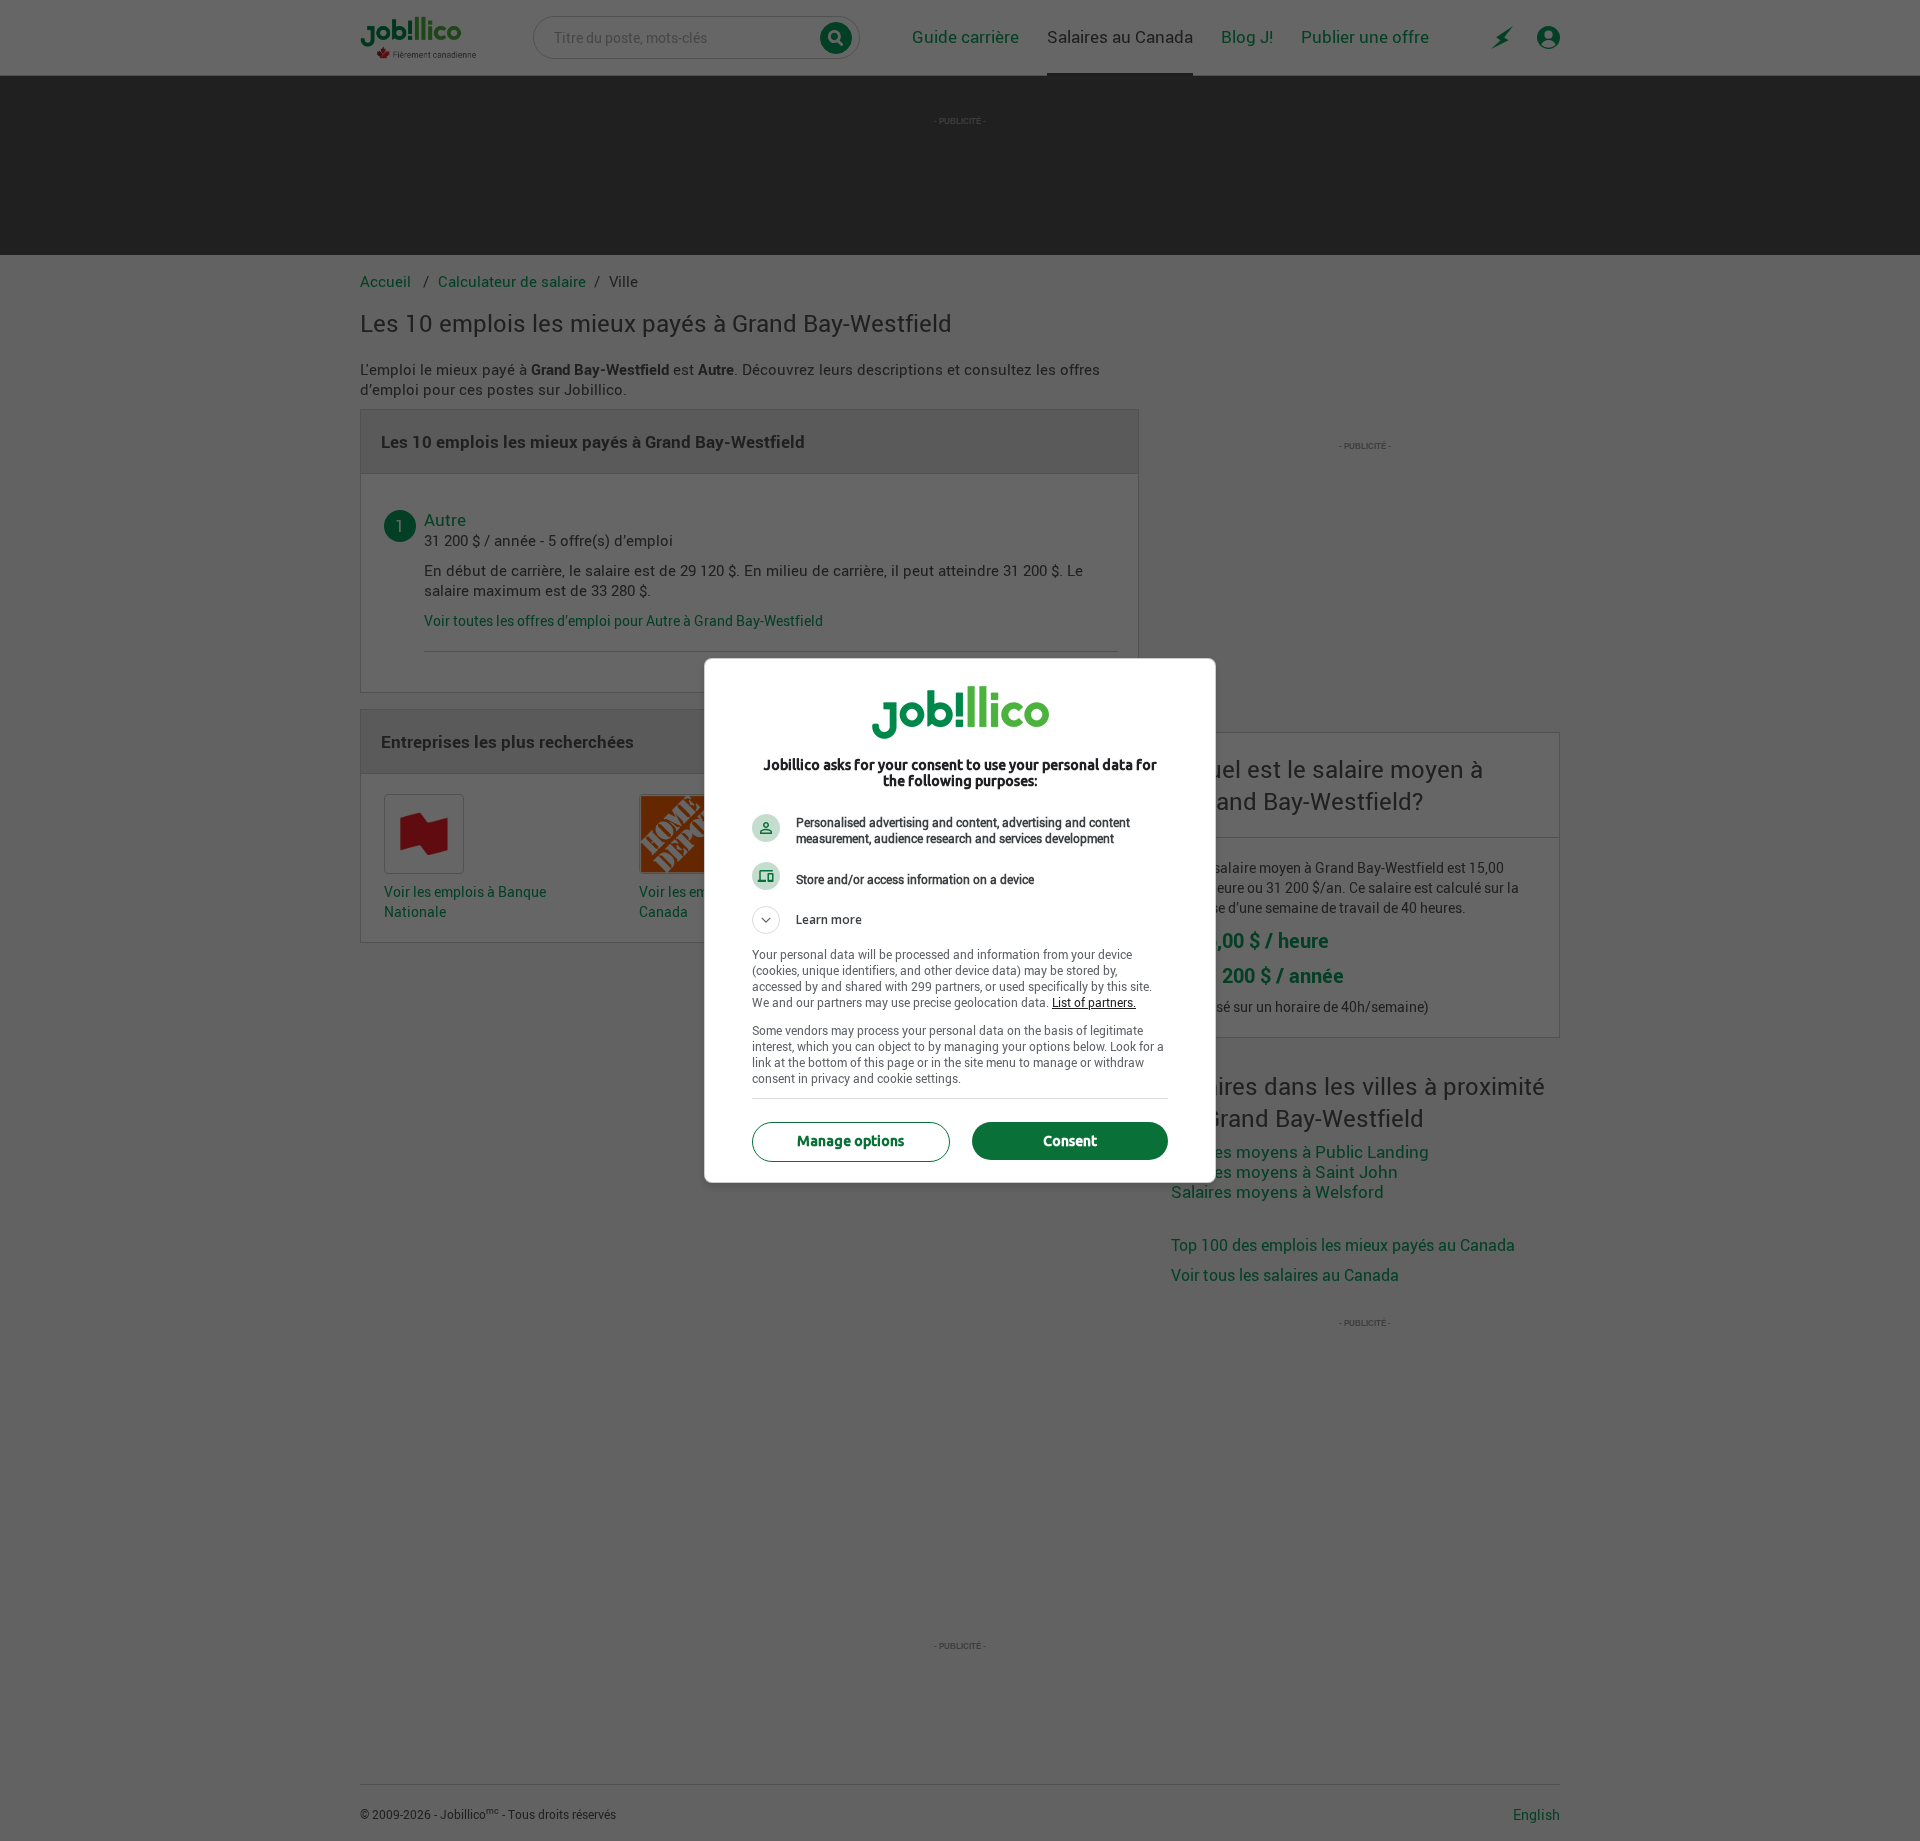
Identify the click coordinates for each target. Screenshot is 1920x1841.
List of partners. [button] (1094, 1002)
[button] (960, 920)
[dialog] (960, 920)
